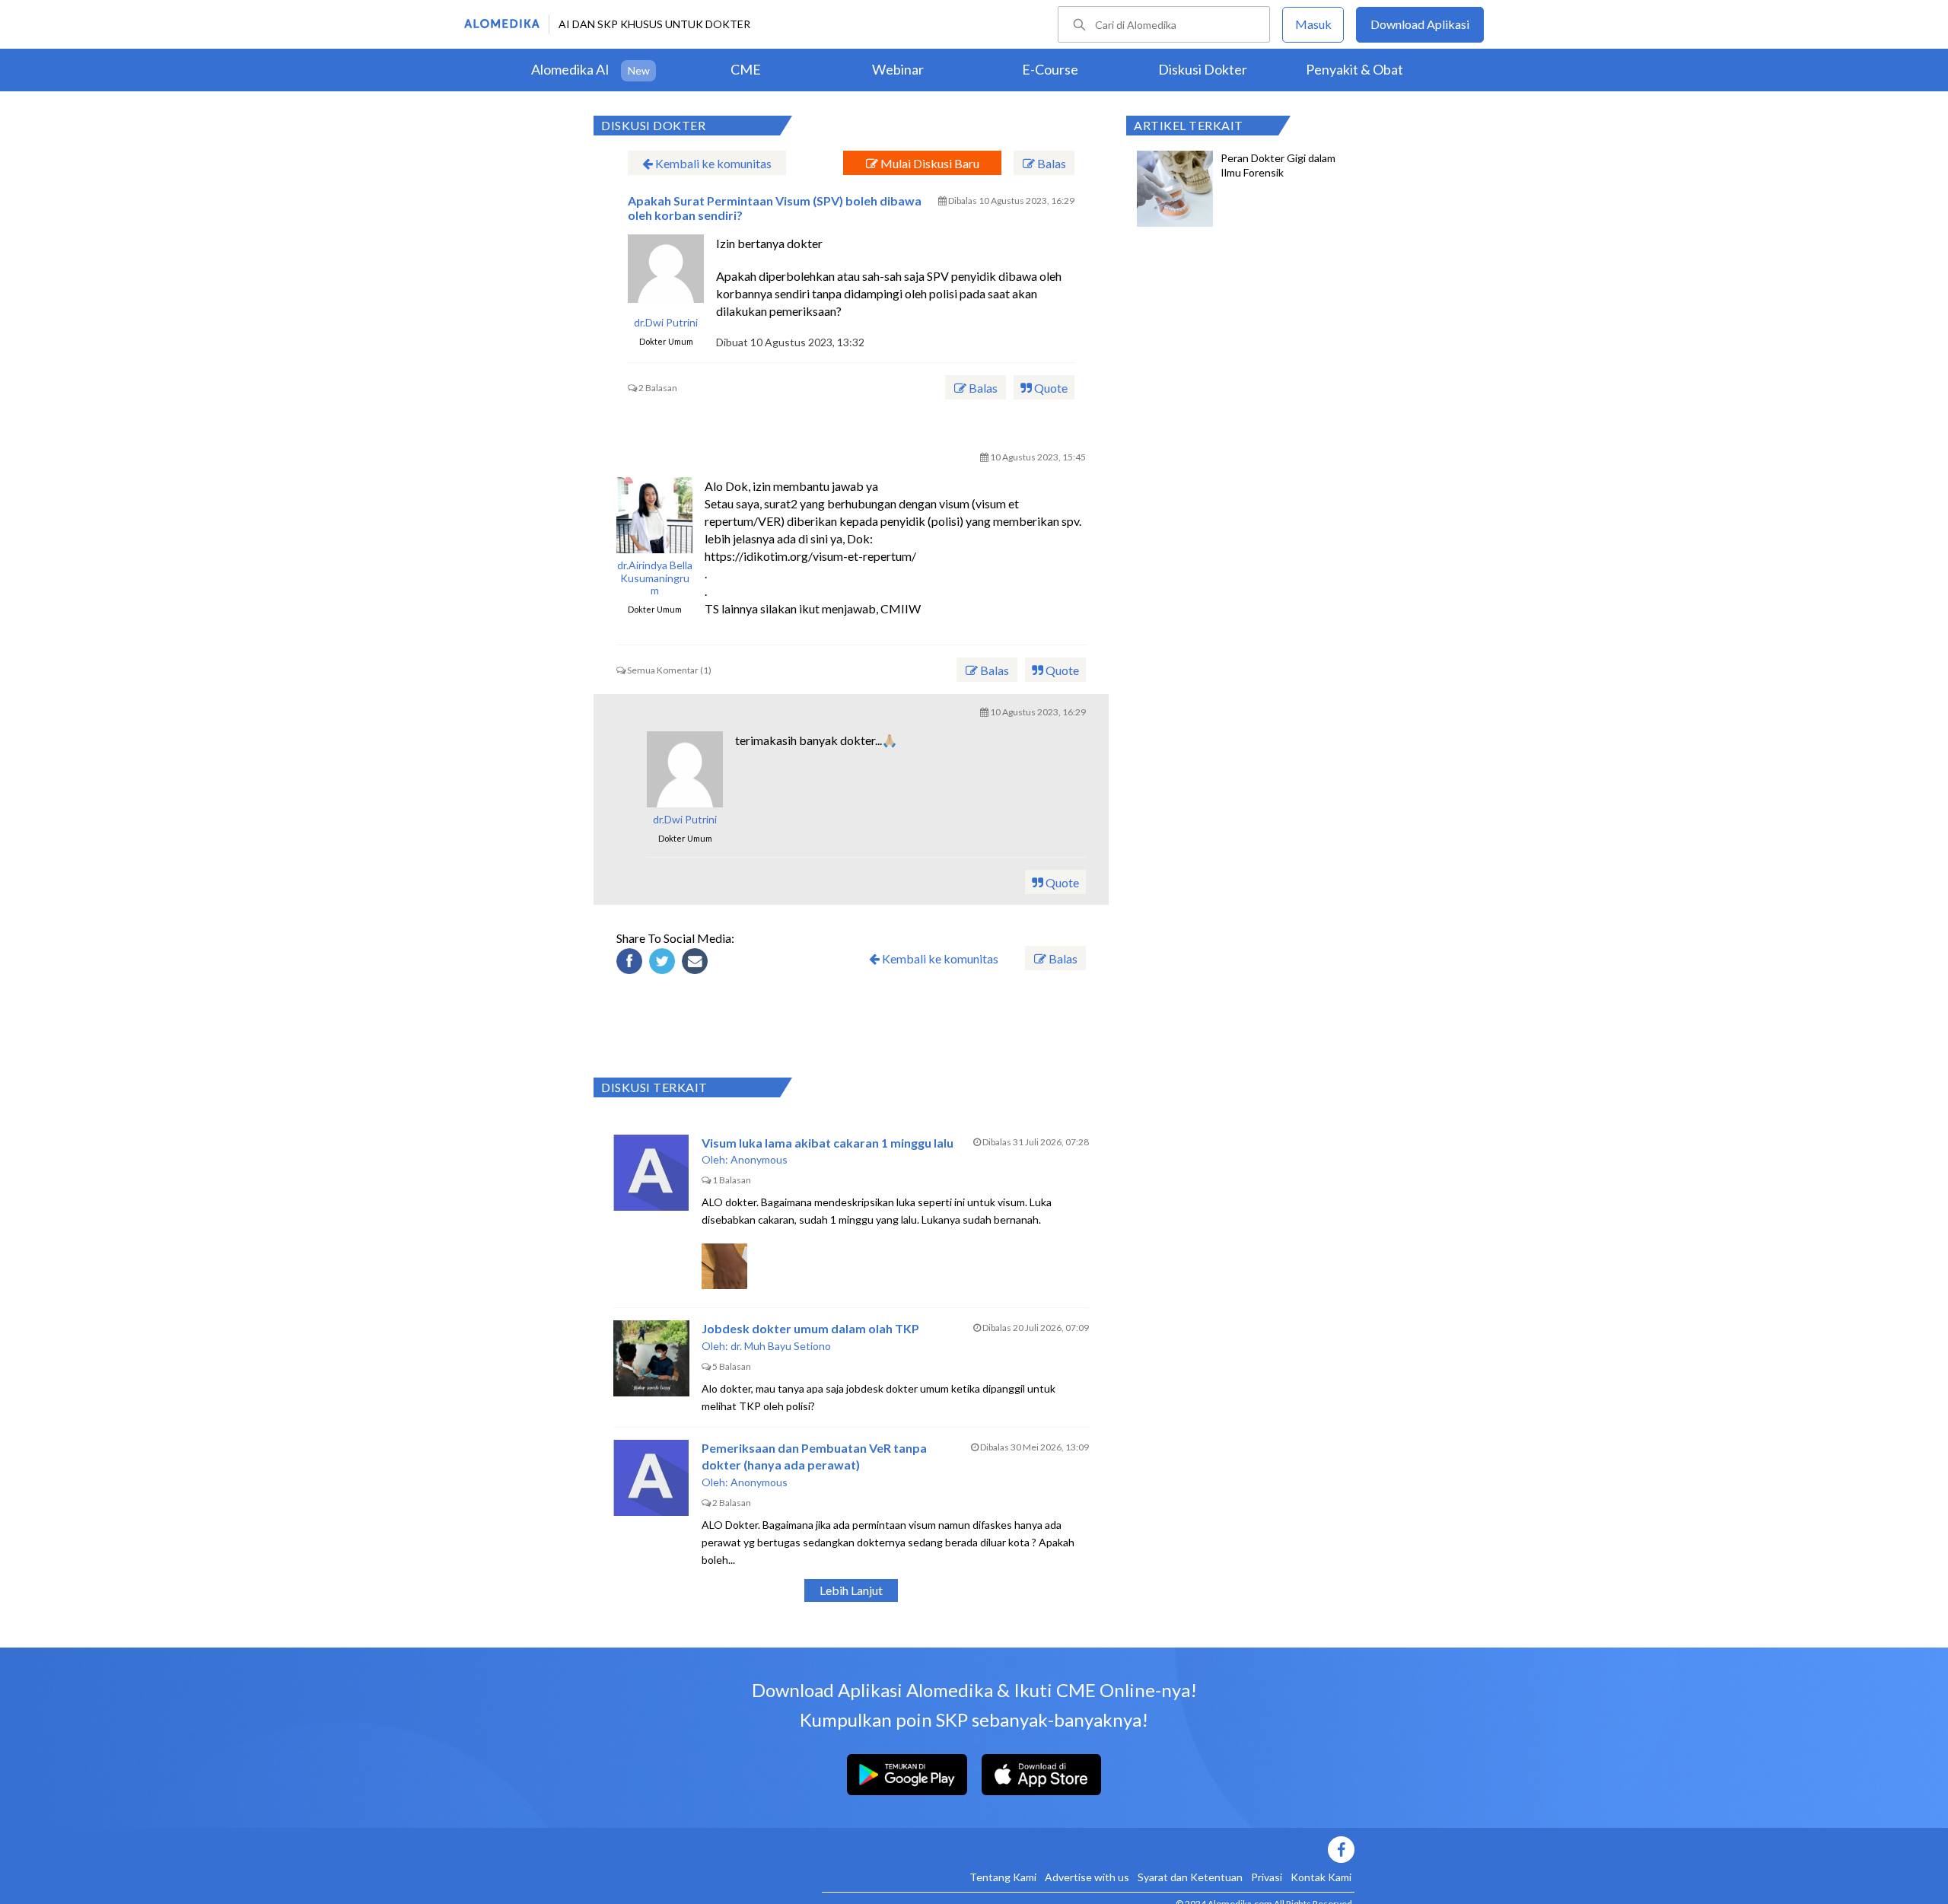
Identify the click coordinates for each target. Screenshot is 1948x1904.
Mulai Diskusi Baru (929, 163)
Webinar (898, 69)
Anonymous (759, 1159)
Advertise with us (1087, 1877)
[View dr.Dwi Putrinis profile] (666, 272)
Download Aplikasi (1420, 24)
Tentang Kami (1003, 1877)
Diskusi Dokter (1203, 69)
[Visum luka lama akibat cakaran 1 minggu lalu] (651, 1173)
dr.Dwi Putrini (666, 323)
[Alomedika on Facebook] (1088, 1850)
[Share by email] (697, 963)
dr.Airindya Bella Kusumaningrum (655, 578)
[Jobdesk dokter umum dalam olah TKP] (651, 1358)
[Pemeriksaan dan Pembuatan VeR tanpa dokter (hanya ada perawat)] (651, 1478)
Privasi (1267, 1877)
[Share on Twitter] (664, 963)
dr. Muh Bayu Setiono (781, 1346)
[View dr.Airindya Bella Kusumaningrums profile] (654, 515)
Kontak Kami (1321, 1877)
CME (746, 69)
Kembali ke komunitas (712, 163)
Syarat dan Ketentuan (1190, 1877)
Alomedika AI (570, 69)
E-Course (1050, 69)
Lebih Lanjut (851, 1590)
